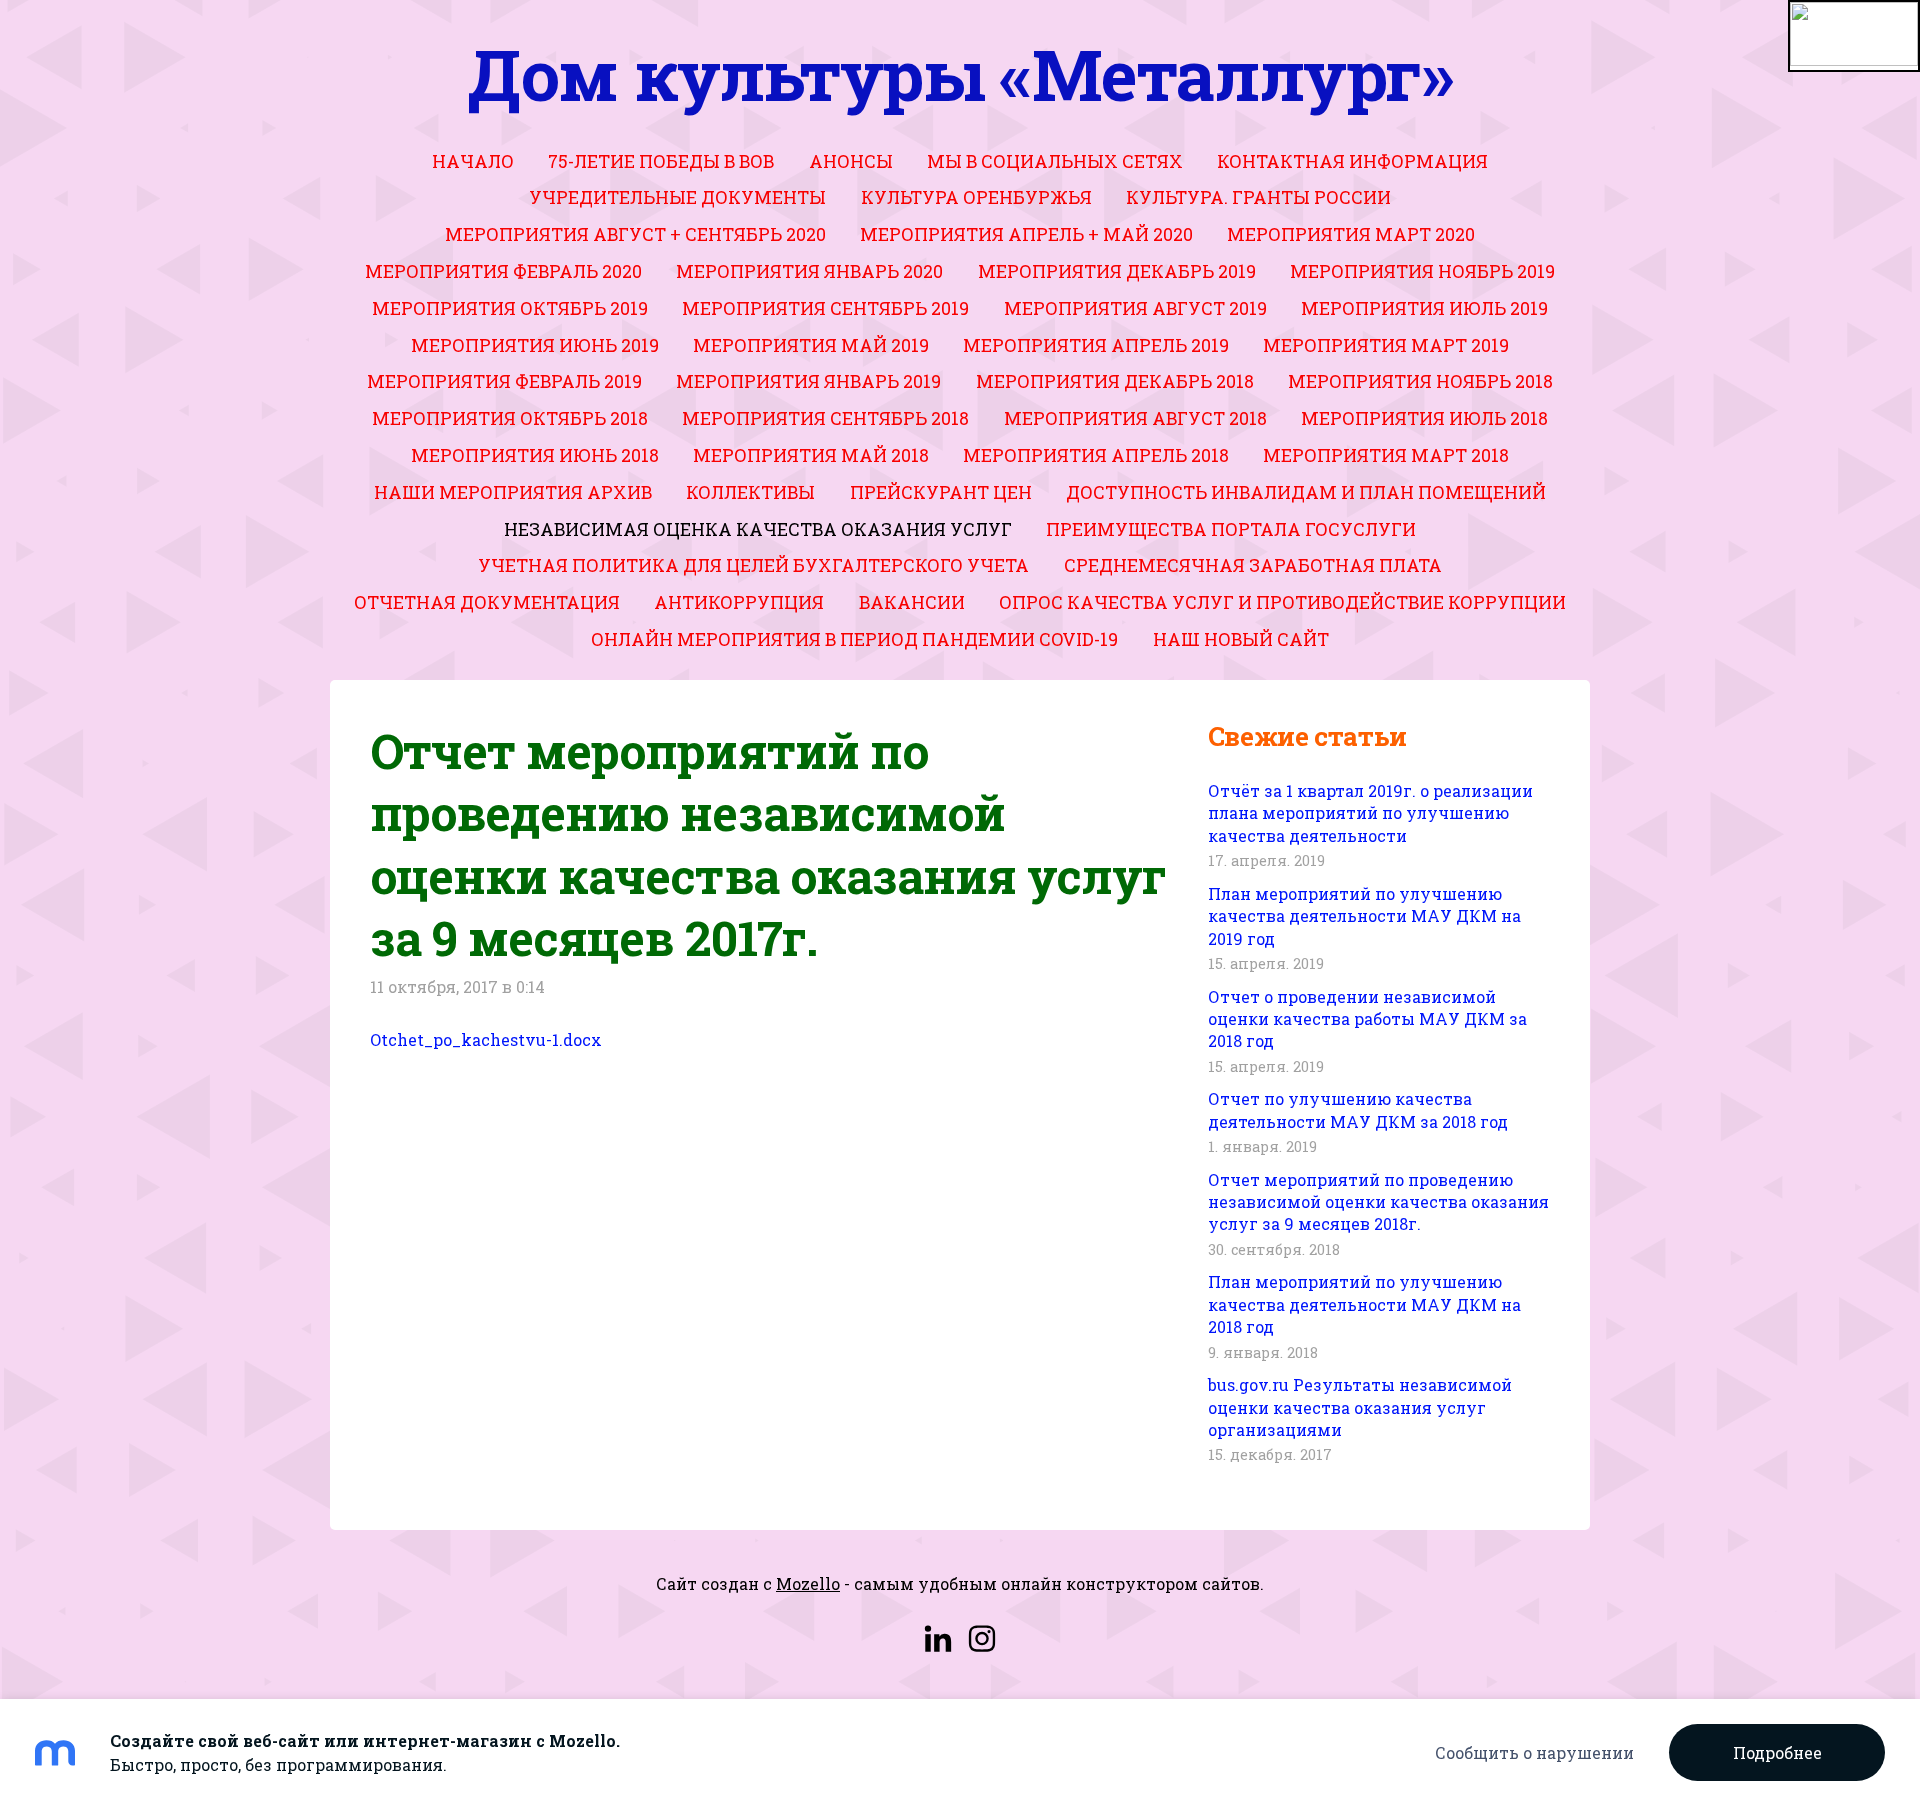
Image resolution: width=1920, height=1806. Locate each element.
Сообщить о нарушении (1534, 1752)
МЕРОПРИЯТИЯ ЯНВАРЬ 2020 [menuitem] (809, 271)
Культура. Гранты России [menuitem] (1258, 197)
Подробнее (1777, 1752)
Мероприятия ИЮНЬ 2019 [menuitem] (535, 345)
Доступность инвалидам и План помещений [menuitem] (1306, 492)
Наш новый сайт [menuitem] (1241, 639)
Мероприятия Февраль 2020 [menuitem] (503, 271)
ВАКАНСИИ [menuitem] (912, 602)
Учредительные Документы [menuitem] (677, 197)
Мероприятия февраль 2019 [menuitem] (504, 381)
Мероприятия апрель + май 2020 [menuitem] (1026, 234)
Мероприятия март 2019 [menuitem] (1386, 345)
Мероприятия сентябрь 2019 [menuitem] (825, 308)
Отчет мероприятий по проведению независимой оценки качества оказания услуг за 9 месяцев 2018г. (1378, 1202)
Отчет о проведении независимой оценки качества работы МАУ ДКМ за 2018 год (1367, 1019)
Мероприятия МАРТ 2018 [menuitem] (1386, 455)
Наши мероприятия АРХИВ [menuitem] (513, 492)
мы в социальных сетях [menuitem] (1055, 161)
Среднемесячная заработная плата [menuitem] (1253, 565)
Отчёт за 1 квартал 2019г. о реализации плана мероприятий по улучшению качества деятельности (1370, 813)
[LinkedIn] (938, 1638)
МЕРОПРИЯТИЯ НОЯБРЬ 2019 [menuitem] (1422, 271)
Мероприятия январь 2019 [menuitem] (808, 381)
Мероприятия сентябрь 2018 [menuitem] (825, 418)
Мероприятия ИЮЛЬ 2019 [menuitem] (1424, 308)
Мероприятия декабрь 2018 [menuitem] (1115, 381)
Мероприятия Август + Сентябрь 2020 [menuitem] (635, 234)
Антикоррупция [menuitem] (739, 602)
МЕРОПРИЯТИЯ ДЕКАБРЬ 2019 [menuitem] (1117, 271)
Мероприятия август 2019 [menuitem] (1135, 308)
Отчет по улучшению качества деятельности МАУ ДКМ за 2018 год (1358, 1109)
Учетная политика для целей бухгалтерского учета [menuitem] (753, 565)
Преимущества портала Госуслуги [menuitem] (1231, 529)
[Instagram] (982, 1638)
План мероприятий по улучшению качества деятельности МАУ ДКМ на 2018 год (1364, 1304)
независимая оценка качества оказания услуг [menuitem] (758, 529)
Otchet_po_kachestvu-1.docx (486, 1039)
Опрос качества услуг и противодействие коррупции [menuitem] (1282, 602)
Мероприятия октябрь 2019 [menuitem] (510, 308)
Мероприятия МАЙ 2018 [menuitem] (811, 455)
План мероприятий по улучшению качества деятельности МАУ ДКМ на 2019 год (1364, 916)
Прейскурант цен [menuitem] (941, 492)
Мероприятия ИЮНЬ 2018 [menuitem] (535, 455)
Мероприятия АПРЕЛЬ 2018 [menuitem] (1096, 455)
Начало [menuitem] (473, 161)
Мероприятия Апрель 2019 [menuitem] (1096, 345)
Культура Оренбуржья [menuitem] (976, 197)
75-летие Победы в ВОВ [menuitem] (661, 161)
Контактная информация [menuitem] (1352, 161)
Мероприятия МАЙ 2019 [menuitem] (811, 345)
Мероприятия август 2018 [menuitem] (1135, 418)
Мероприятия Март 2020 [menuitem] (1351, 234)
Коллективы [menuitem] (750, 492)
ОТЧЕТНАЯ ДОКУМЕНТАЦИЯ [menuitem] (487, 602)
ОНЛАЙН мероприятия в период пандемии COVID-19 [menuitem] (854, 639)
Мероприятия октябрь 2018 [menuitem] (510, 418)
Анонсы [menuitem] (851, 161)
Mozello (808, 1583)
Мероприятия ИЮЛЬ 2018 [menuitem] (1424, 418)
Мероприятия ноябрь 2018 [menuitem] (1420, 381)
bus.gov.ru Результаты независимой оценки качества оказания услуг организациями (1360, 1407)
